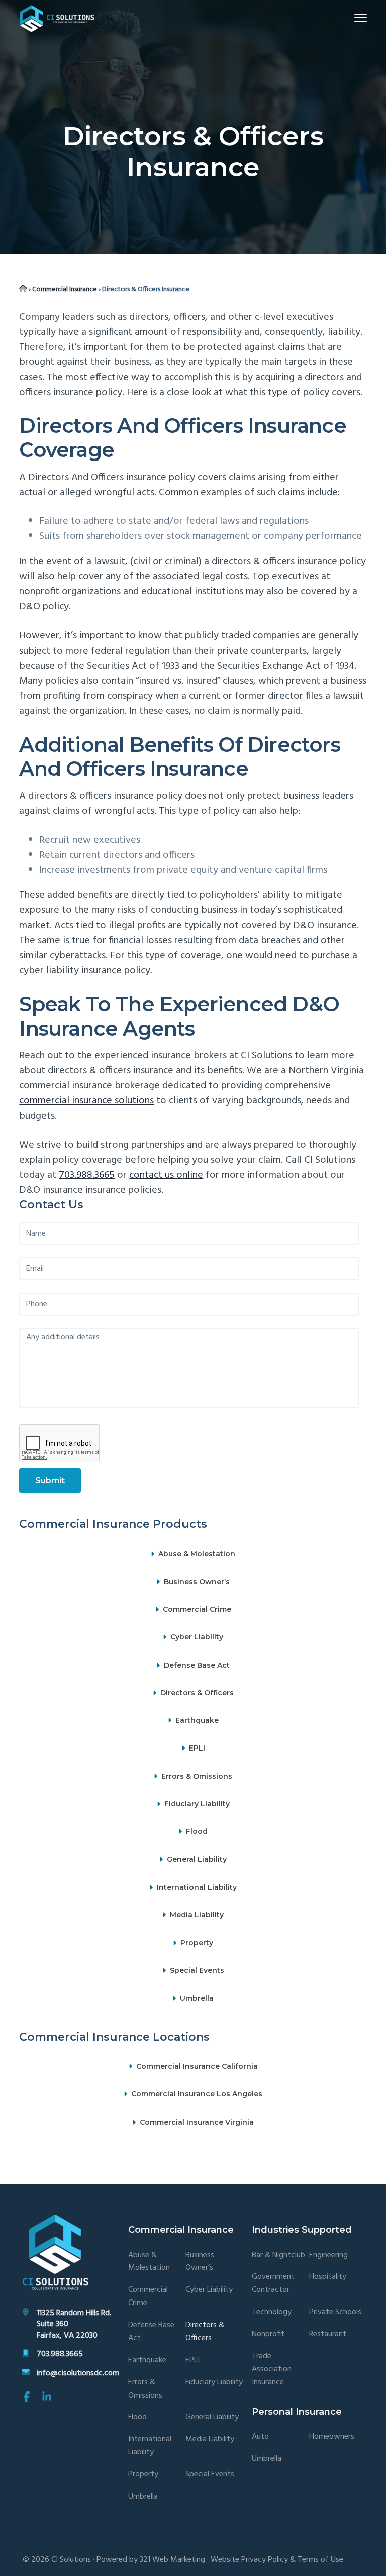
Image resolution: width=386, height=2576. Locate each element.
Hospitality (328, 2277)
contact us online (166, 1175)
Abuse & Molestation (197, 1554)
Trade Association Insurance (272, 2370)
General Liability (197, 1860)
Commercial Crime (197, 1609)
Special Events (197, 1971)
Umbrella (197, 1998)
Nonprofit (268, 2334)
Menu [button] (349, 17)
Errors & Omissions (197, 1776)
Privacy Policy (265, 2560)
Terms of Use (320, 2560)
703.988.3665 (87, 1175)
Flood (197, 1831)
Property (197, 1943)
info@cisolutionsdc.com (78, 2373)
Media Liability (197, 1915)
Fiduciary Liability (197, 1804)
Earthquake (197, 1720)
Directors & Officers (197, 1693)
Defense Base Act (197, 1665)
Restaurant (328, 2334)
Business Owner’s (197, 1582)
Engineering (328, 2256)
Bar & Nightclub (278, 2256)
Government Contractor (273, 2284)
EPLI (197, 1749)
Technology (272, 2312)
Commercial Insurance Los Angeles (197, 2094)
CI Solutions (71, 2560)
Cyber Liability (197, 1637)
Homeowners (332, 2437)
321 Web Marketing (172, 2560)
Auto (260, 2437)
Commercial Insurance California (197, 2066)
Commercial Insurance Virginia (197, 2122)
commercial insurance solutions (86, 1101)
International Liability (197, 1887)
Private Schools (335, 2312)
